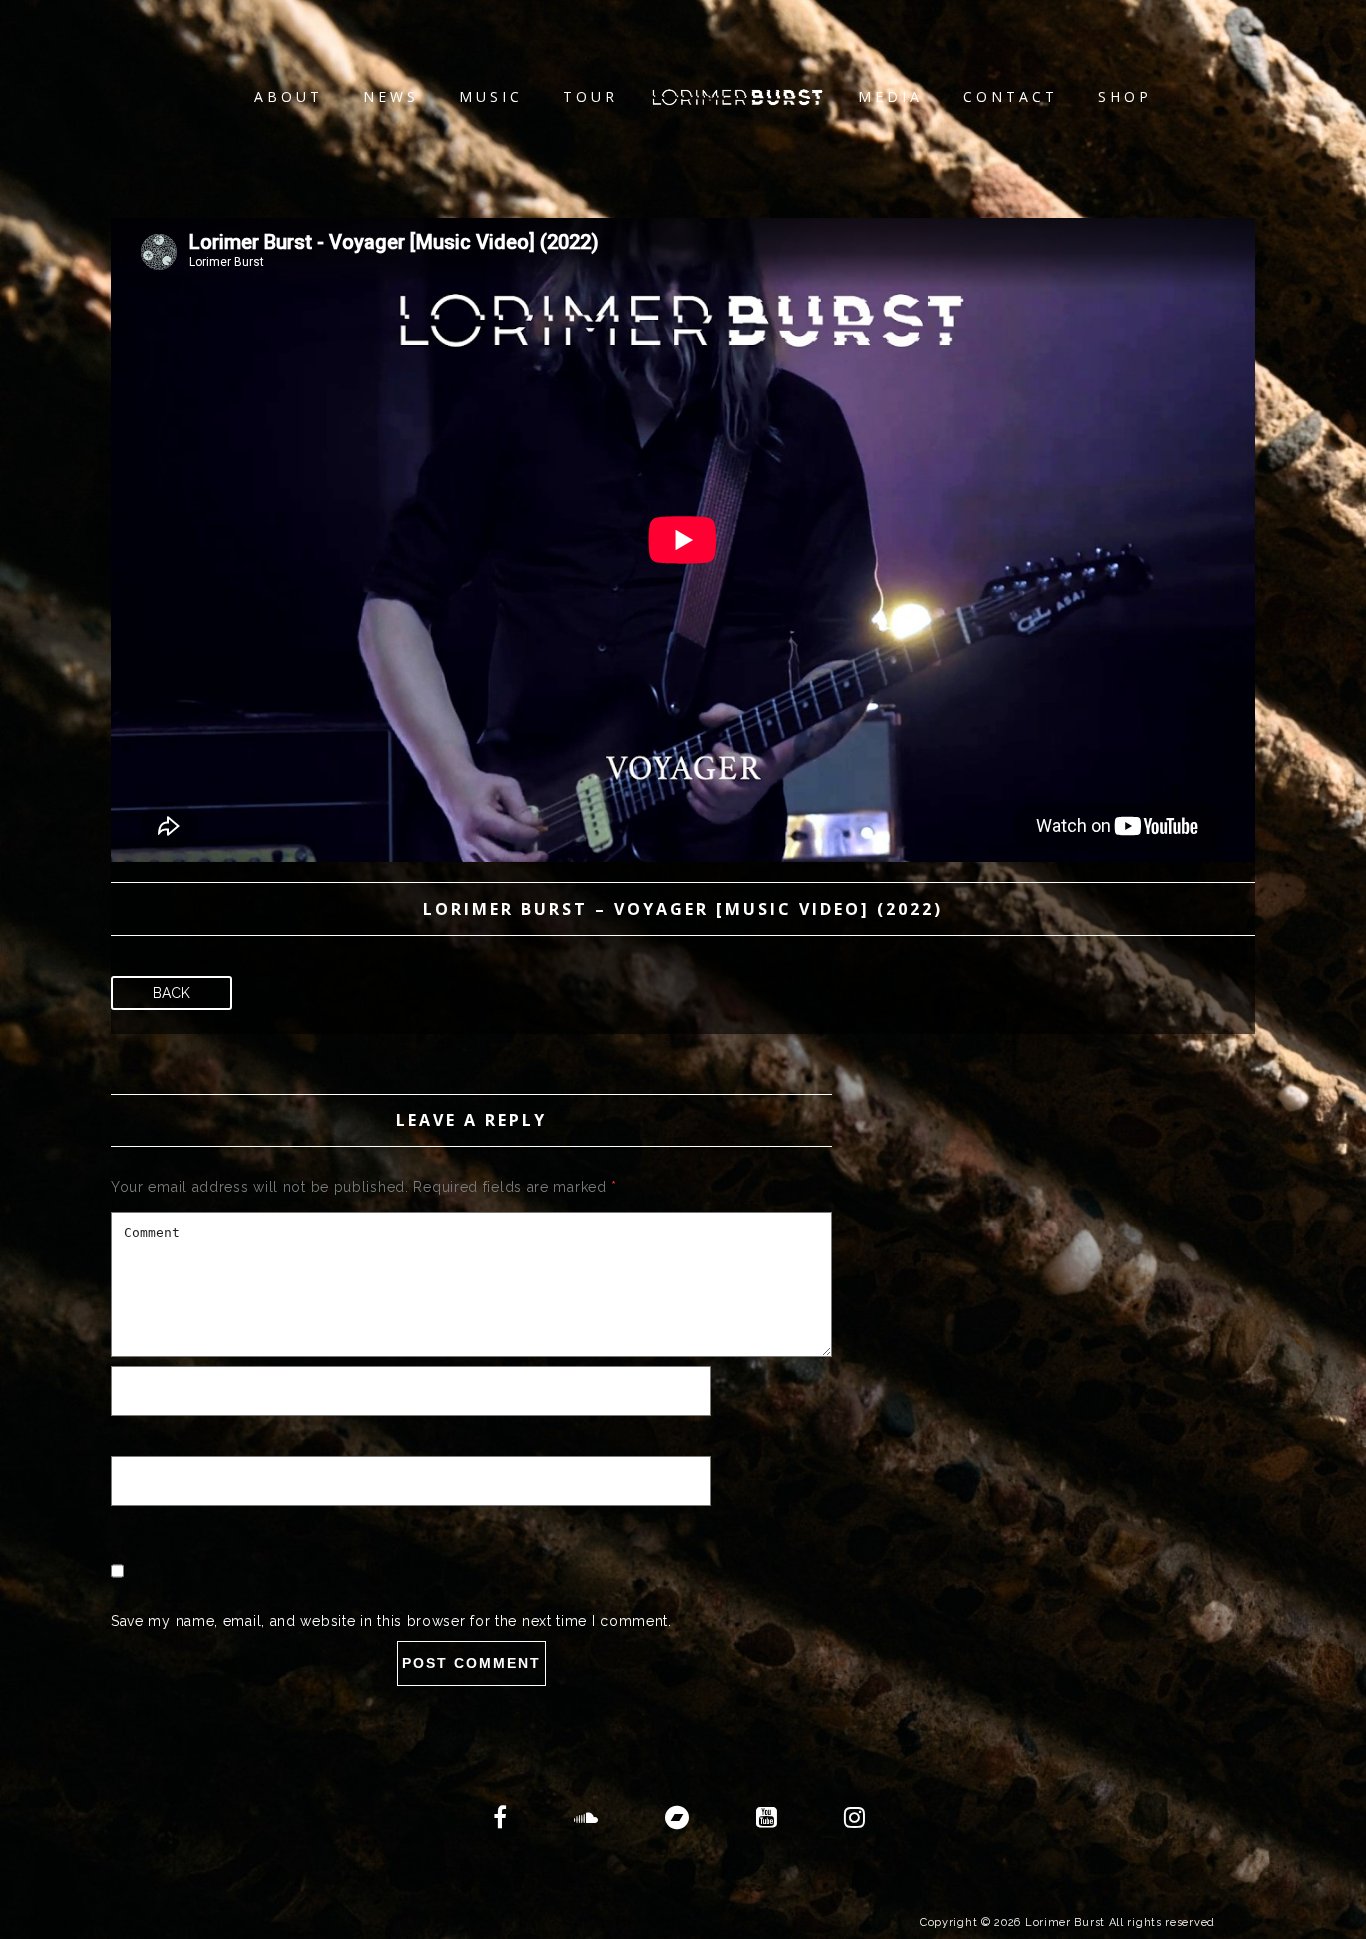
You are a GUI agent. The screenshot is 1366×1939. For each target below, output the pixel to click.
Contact (1010, 96)
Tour (590, 96)
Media (890, 96)
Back (171, 993)
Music (491, 96)
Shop (1125, 96)
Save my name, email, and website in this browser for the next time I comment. (391, 1621)
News (391, 96)
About (288, 96)
